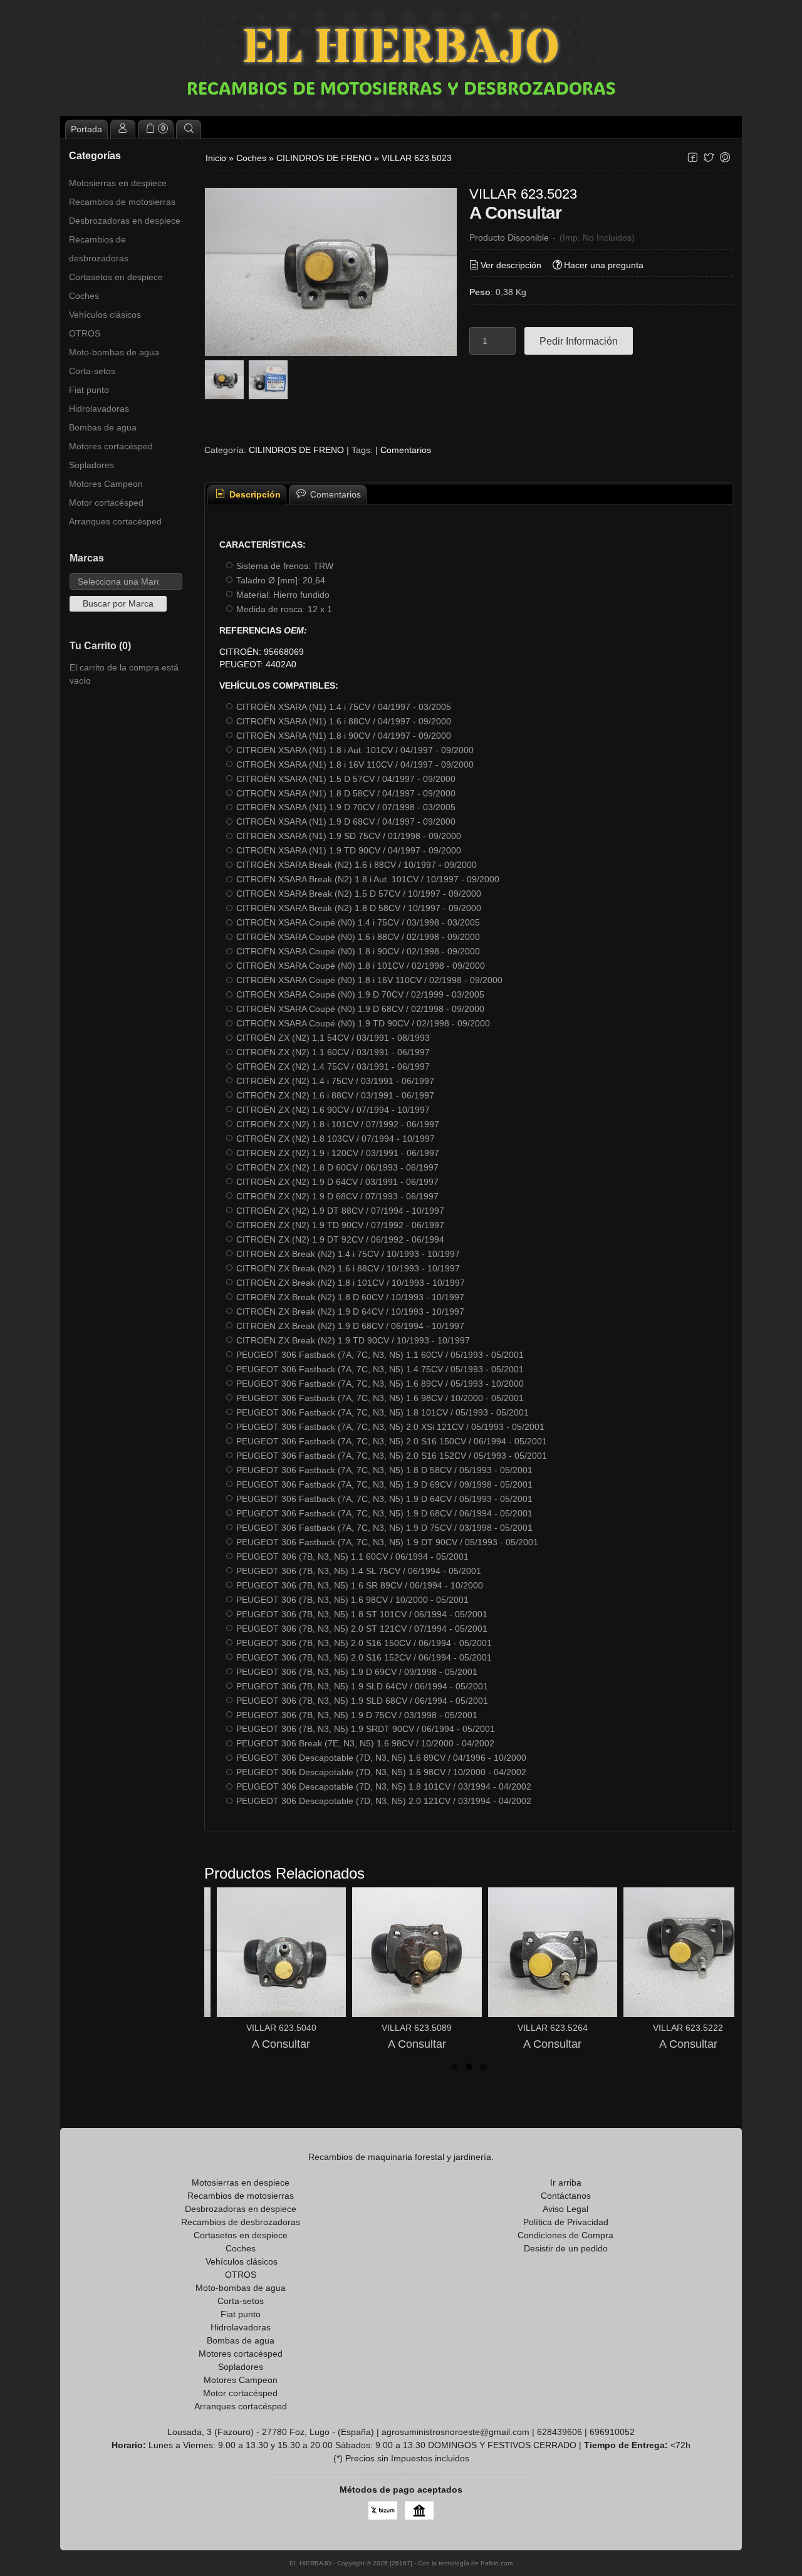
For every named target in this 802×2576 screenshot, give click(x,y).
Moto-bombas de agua (114, 352)
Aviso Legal (565, 2209)
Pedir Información (579, 341)
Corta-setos (92, 371)
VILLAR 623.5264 (553, 2028)
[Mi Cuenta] (123, 129)
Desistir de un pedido (566, 2248)
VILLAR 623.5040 (281, 2028)
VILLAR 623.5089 (417, 2028)
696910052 (612, 2432)
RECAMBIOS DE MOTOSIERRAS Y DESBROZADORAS (401, 88)
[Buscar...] (189, 129)
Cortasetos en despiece (116, 277)
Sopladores (91, 465)
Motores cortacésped (111, 446)
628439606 (560, 2432)
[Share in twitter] (709, 158)
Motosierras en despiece (118, 183)
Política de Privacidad (566, 2222)
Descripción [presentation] (254, 494)
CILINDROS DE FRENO (296, 450)
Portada (86, 129)
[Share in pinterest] (725, 158)
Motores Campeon (106, 484)
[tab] (247, 495)
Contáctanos (566, 2196)
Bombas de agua (103, 427)
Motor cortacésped (106, 503)
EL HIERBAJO (401, 49)
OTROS (85, 333)
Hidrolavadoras (99, 409)
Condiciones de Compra (565, 2235)
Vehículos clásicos (105, 315)
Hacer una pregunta (604, 265)
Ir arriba (566, 2182)
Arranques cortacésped (115, 521)
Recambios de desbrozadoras (99, 249)
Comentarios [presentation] (334, 494)
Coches (84, 296)
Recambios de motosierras (122, 202)
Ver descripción (511, 265)
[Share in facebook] (692, 158)
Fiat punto (89, 390)
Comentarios (406, 450)
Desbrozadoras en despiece (125, 221)
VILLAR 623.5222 (688, 2028)
